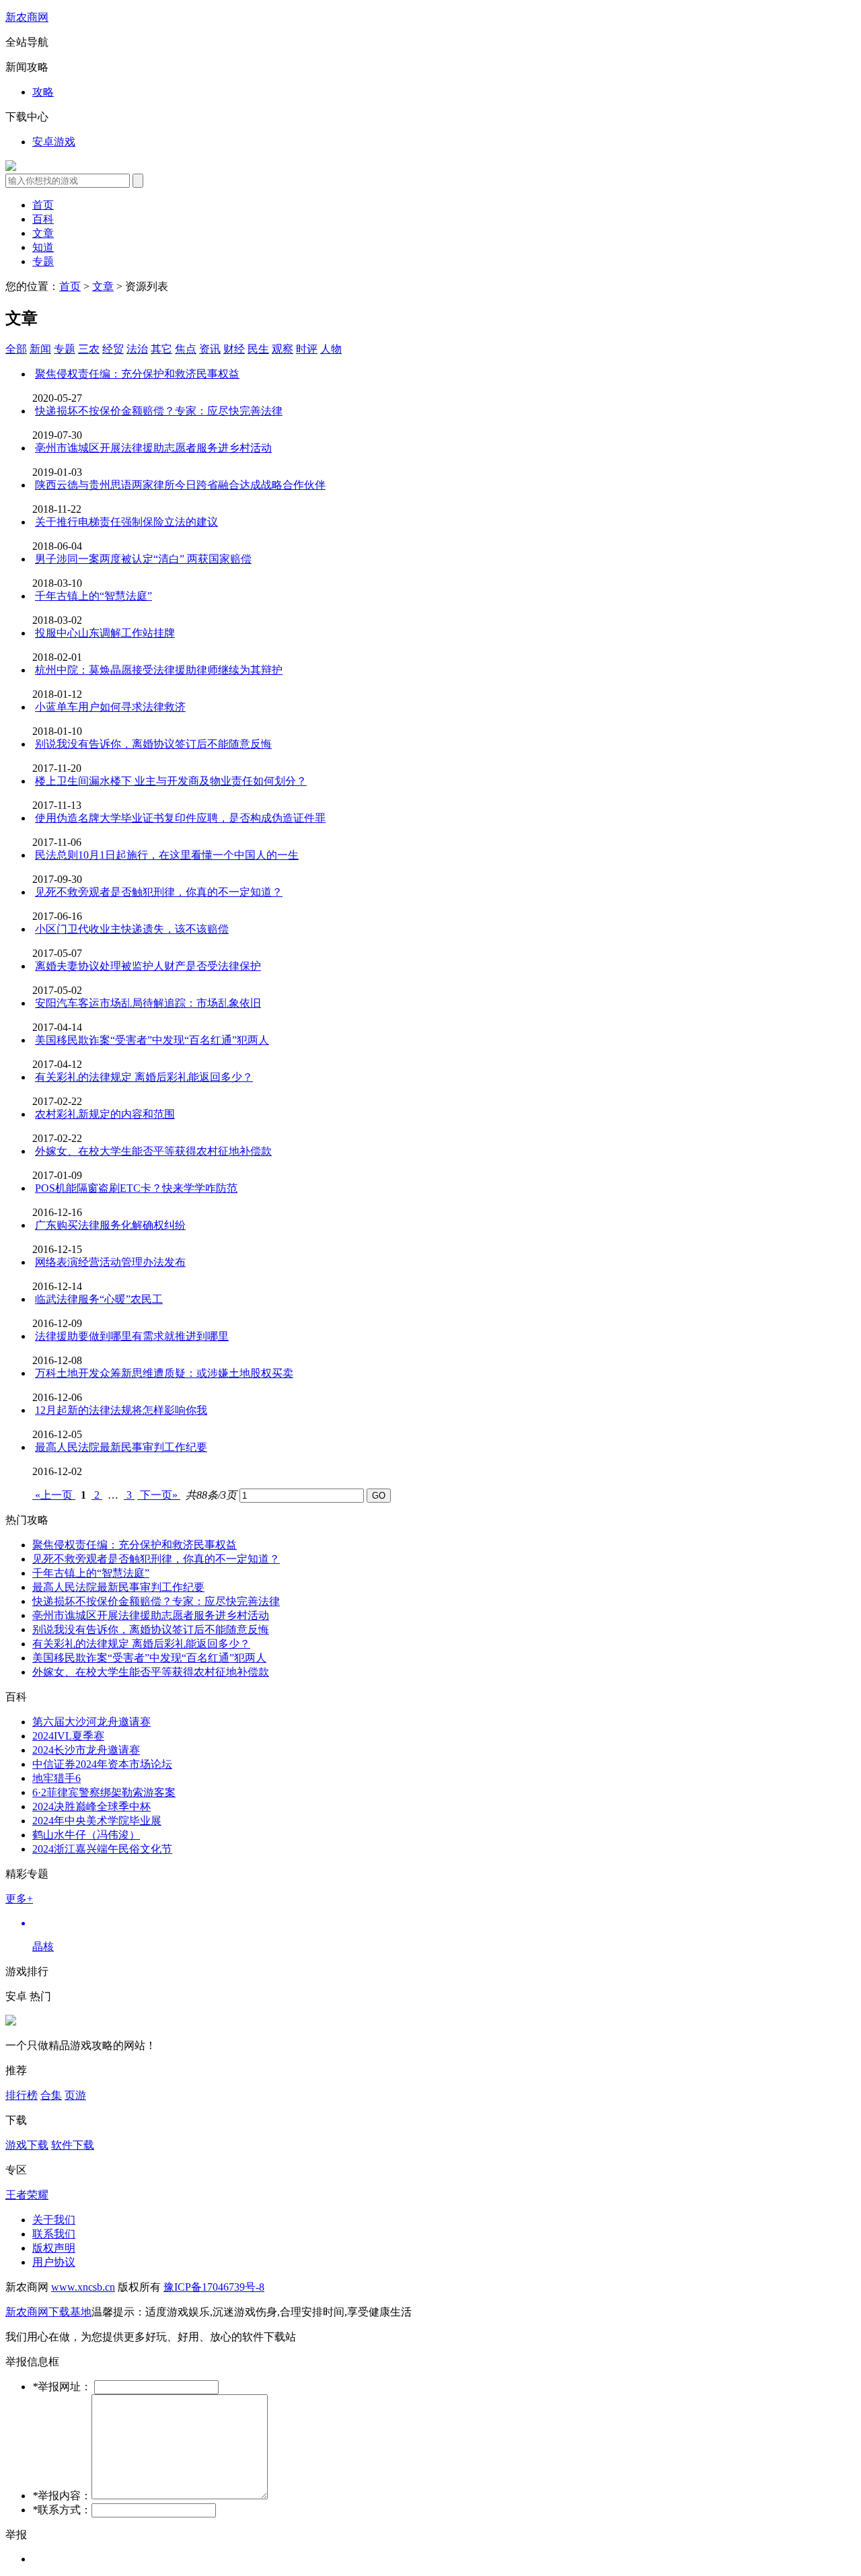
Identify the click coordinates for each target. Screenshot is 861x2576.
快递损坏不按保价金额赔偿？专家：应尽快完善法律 (156, 1601)
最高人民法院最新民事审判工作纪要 (118, 1587)
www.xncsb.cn (83, 2287)
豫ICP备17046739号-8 (214, 2287)
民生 (258, 349)
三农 (89, 349)
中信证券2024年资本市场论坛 (102, 1764)
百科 (43, 219)
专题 (43, 261)
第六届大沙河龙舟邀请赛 (91, 1722)
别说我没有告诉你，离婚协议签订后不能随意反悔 (151, 1630)
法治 (137, 349)
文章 (43, 233)
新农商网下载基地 (48, 2312)
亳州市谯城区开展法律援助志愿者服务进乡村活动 (151, 1615)
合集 (51, 2095)
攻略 (43, 92)
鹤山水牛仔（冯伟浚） (86, 1835)
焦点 (186, 349)
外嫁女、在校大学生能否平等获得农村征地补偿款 (151, 1672)
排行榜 (22, 2095)
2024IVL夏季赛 (68, 1736)
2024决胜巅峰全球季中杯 (91, 1806)
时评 (307, 349)
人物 (331, 349)
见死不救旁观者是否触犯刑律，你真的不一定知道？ (156, 1559)
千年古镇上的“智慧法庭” (91, 1573)
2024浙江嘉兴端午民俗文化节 (102, 1849)
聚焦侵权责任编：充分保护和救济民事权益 (135, 1545)
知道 (43, 247)
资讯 (210, 349)
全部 (16, 349)
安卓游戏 (54, 142)
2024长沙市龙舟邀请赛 (86, 1750)
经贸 (113, 349)
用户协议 (54, 2262)
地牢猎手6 (57, 1778)
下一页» (159, 1495)
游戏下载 (27, 2145)
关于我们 (54, 2220)
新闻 (40, 349)
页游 (75, 2095)
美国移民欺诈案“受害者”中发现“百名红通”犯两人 (149, 1658)
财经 (234, 349)
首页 (43, 205)
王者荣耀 (27, 2195)
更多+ (19, 1899)
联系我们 (54, 2234)
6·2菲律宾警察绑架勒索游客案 (104, 1792)
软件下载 (73, 2145)
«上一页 (54, 1495)
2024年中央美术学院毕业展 (97, 1821)
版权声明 (54, 2248)
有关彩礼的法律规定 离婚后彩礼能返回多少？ (141, 1644)
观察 (283, 349)
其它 (161, 349)
